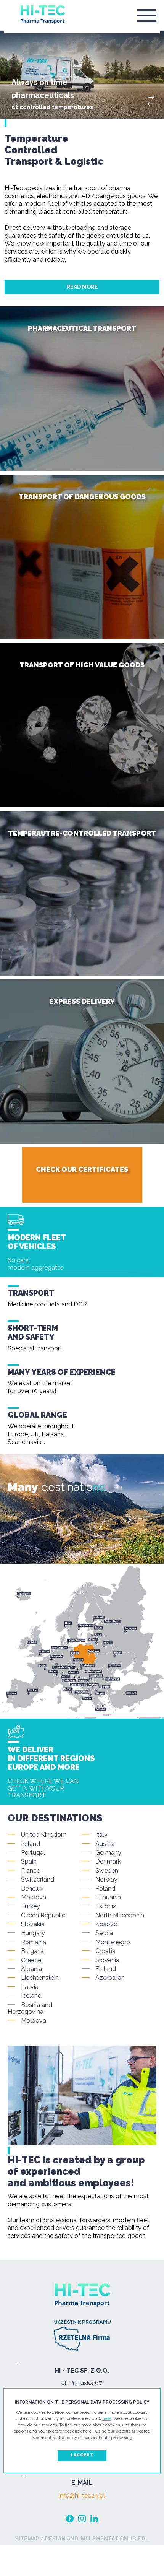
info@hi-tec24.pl (82, 2496)
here (107, 2419)
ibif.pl (139, 2539)
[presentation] (151, 104)
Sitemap (27, 2539)
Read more (82, 287)
